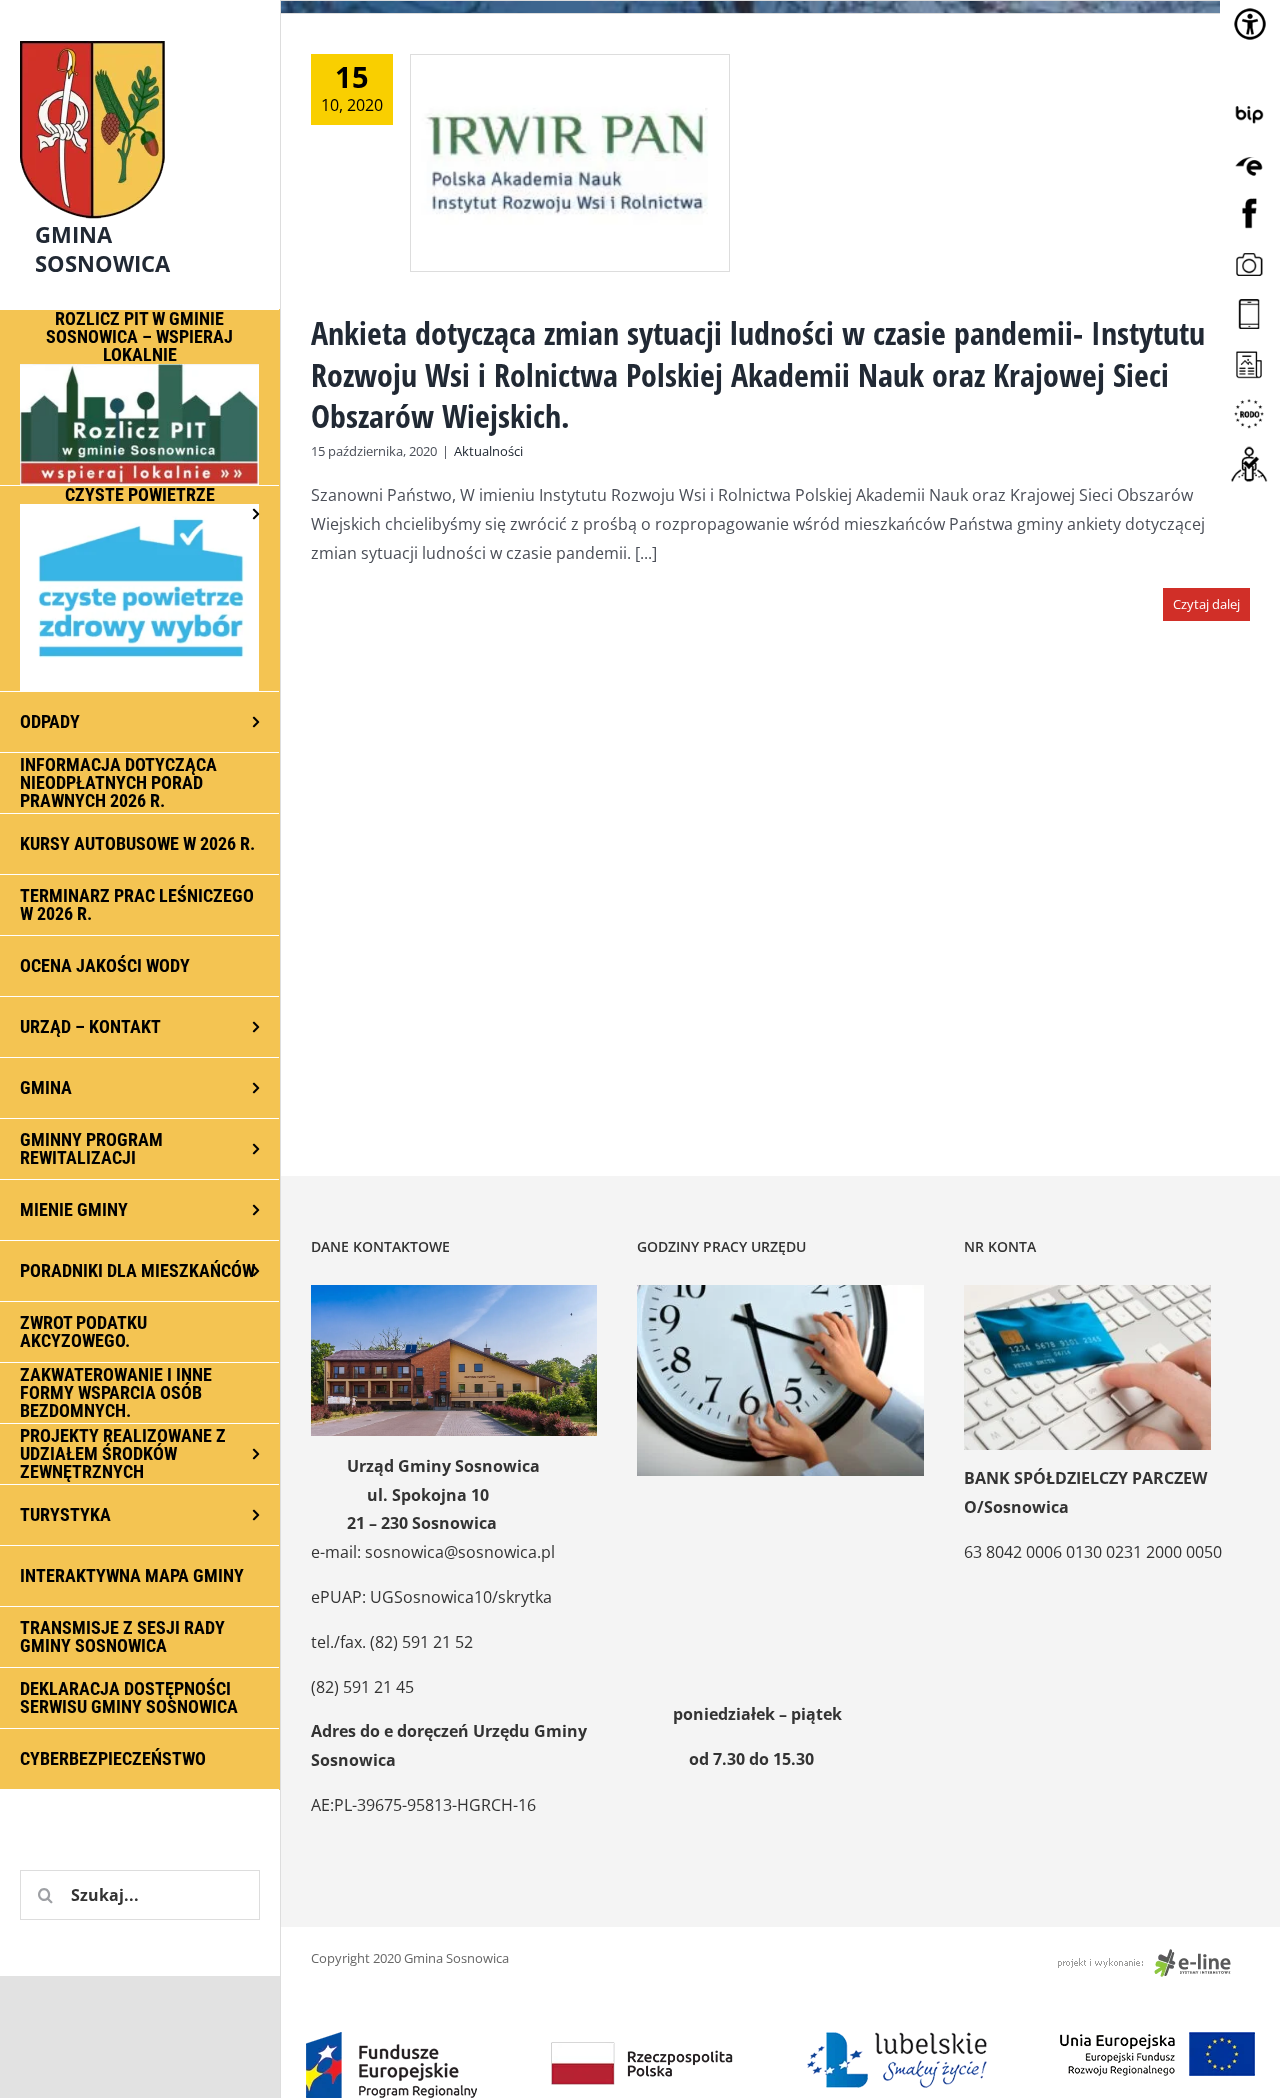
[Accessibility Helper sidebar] (1250, 24)
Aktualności (488, 451)
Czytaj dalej (1206, 604)
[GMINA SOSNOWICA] (140, 36)
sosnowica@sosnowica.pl (460, 1552)
